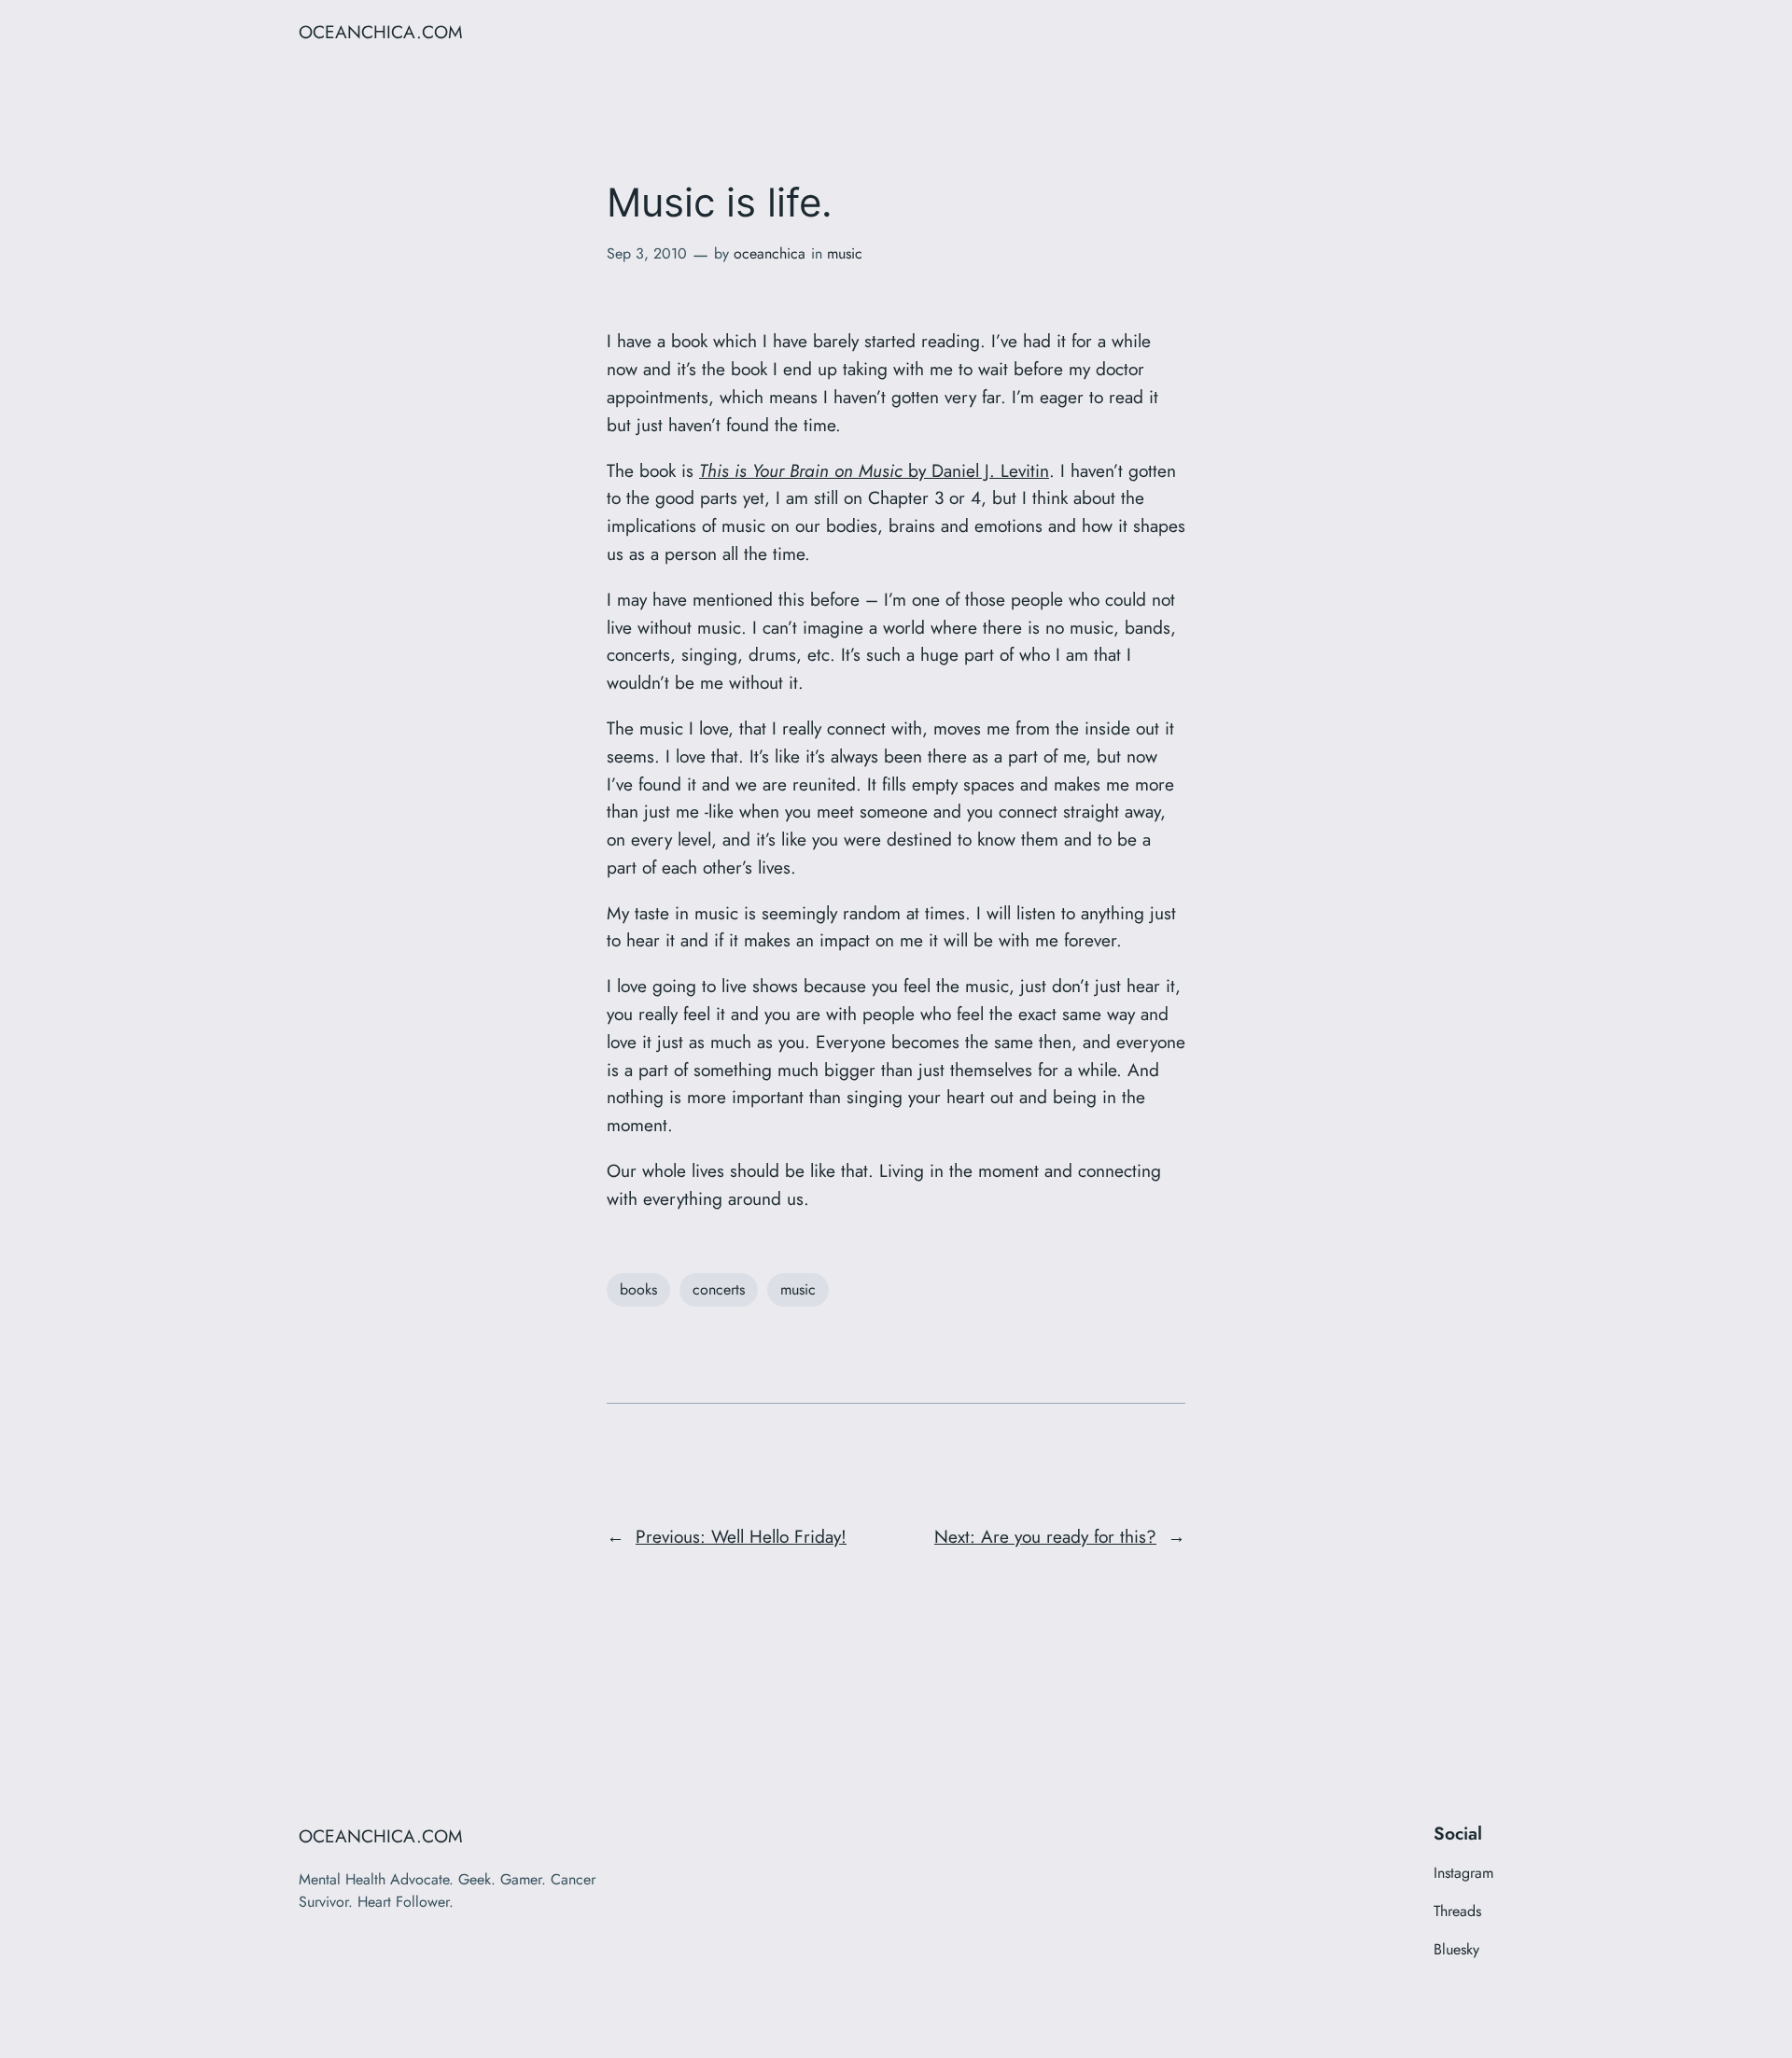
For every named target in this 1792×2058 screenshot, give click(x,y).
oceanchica (770, 253)
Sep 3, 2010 (647, 253)
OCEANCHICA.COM (381, 32)
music (845, 253)
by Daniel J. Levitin (874, 470)
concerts (719, 1289)
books (638, 1289)
